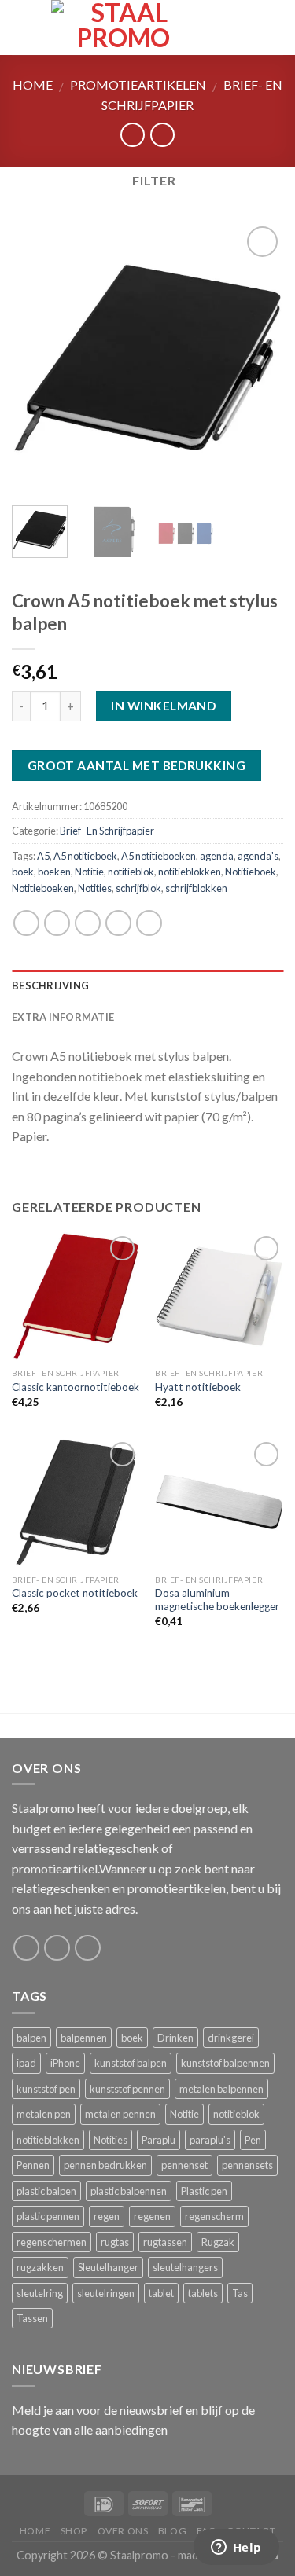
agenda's (258, 856)
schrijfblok (138, 888)
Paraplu (159, 2140)
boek (23, 872)
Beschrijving (50, 985)
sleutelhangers (185, 2267)
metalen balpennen (221, 2089)
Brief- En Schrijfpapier (107, 831)
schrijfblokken (196, 888)
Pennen (33, 2165)
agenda (217, 856)
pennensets (247, 2165)
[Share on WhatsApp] (26, 923)
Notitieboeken (43, 888)
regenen (152, 2216)
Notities (95, 888)
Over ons (123, 2531)
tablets (203, 2293)
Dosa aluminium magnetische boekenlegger (217, 1600)
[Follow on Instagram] (57, 1948)
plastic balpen (46, 2191)
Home (33, 84)
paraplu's (210, 2140)
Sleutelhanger (108, 2267)
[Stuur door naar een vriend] (88, 923)
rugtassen (165, 2242)
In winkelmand (163, 706)
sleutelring (40, 2293)
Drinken (175, 2038)
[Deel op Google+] (149, 923)
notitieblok (131, 872)
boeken (54, 872)
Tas (240, 2293)
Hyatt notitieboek (198, 1387)
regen (107, 2216)
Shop (74, 2531)
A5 (43, 856)
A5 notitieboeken (159, 856)
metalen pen (44, 2114)
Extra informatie (63, 1017)
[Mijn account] (249, 28)
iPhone (65, 2063)
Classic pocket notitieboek (75, 1593)
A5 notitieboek (85, 856)
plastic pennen (48, 2216)
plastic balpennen (129, 2191)
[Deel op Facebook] (57, 923)
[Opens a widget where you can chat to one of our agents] (236, 2548)
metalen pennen (120, 2114)
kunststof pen (46, 2089)
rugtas (115, 2242)
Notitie (89, 872)
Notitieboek (251, 872)
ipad (26, 2063)
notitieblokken (190, 872)
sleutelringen (106, 2293)
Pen (253, 2140)
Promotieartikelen (138, 84)
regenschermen (52, 2242)
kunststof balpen (131, 2063)
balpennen (84, 2038)
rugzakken (40, 2267)
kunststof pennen (127, 2089)
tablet (161, 2293)
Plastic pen (204, 2191)
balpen (31, 2038)
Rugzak (218, 2242)
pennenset (184, 2165)
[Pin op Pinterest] (118, 923)
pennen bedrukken (105, 2165)
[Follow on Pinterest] (88, 1948)
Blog (172, 2531)
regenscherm (214, 2216)
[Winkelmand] (275, 28)
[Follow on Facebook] (26, 1948)
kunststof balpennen (225, 2063)
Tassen (32, 2318)
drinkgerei (231, 2038)
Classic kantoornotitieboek (76, 1387)
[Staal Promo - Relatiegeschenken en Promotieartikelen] (124, 28)
